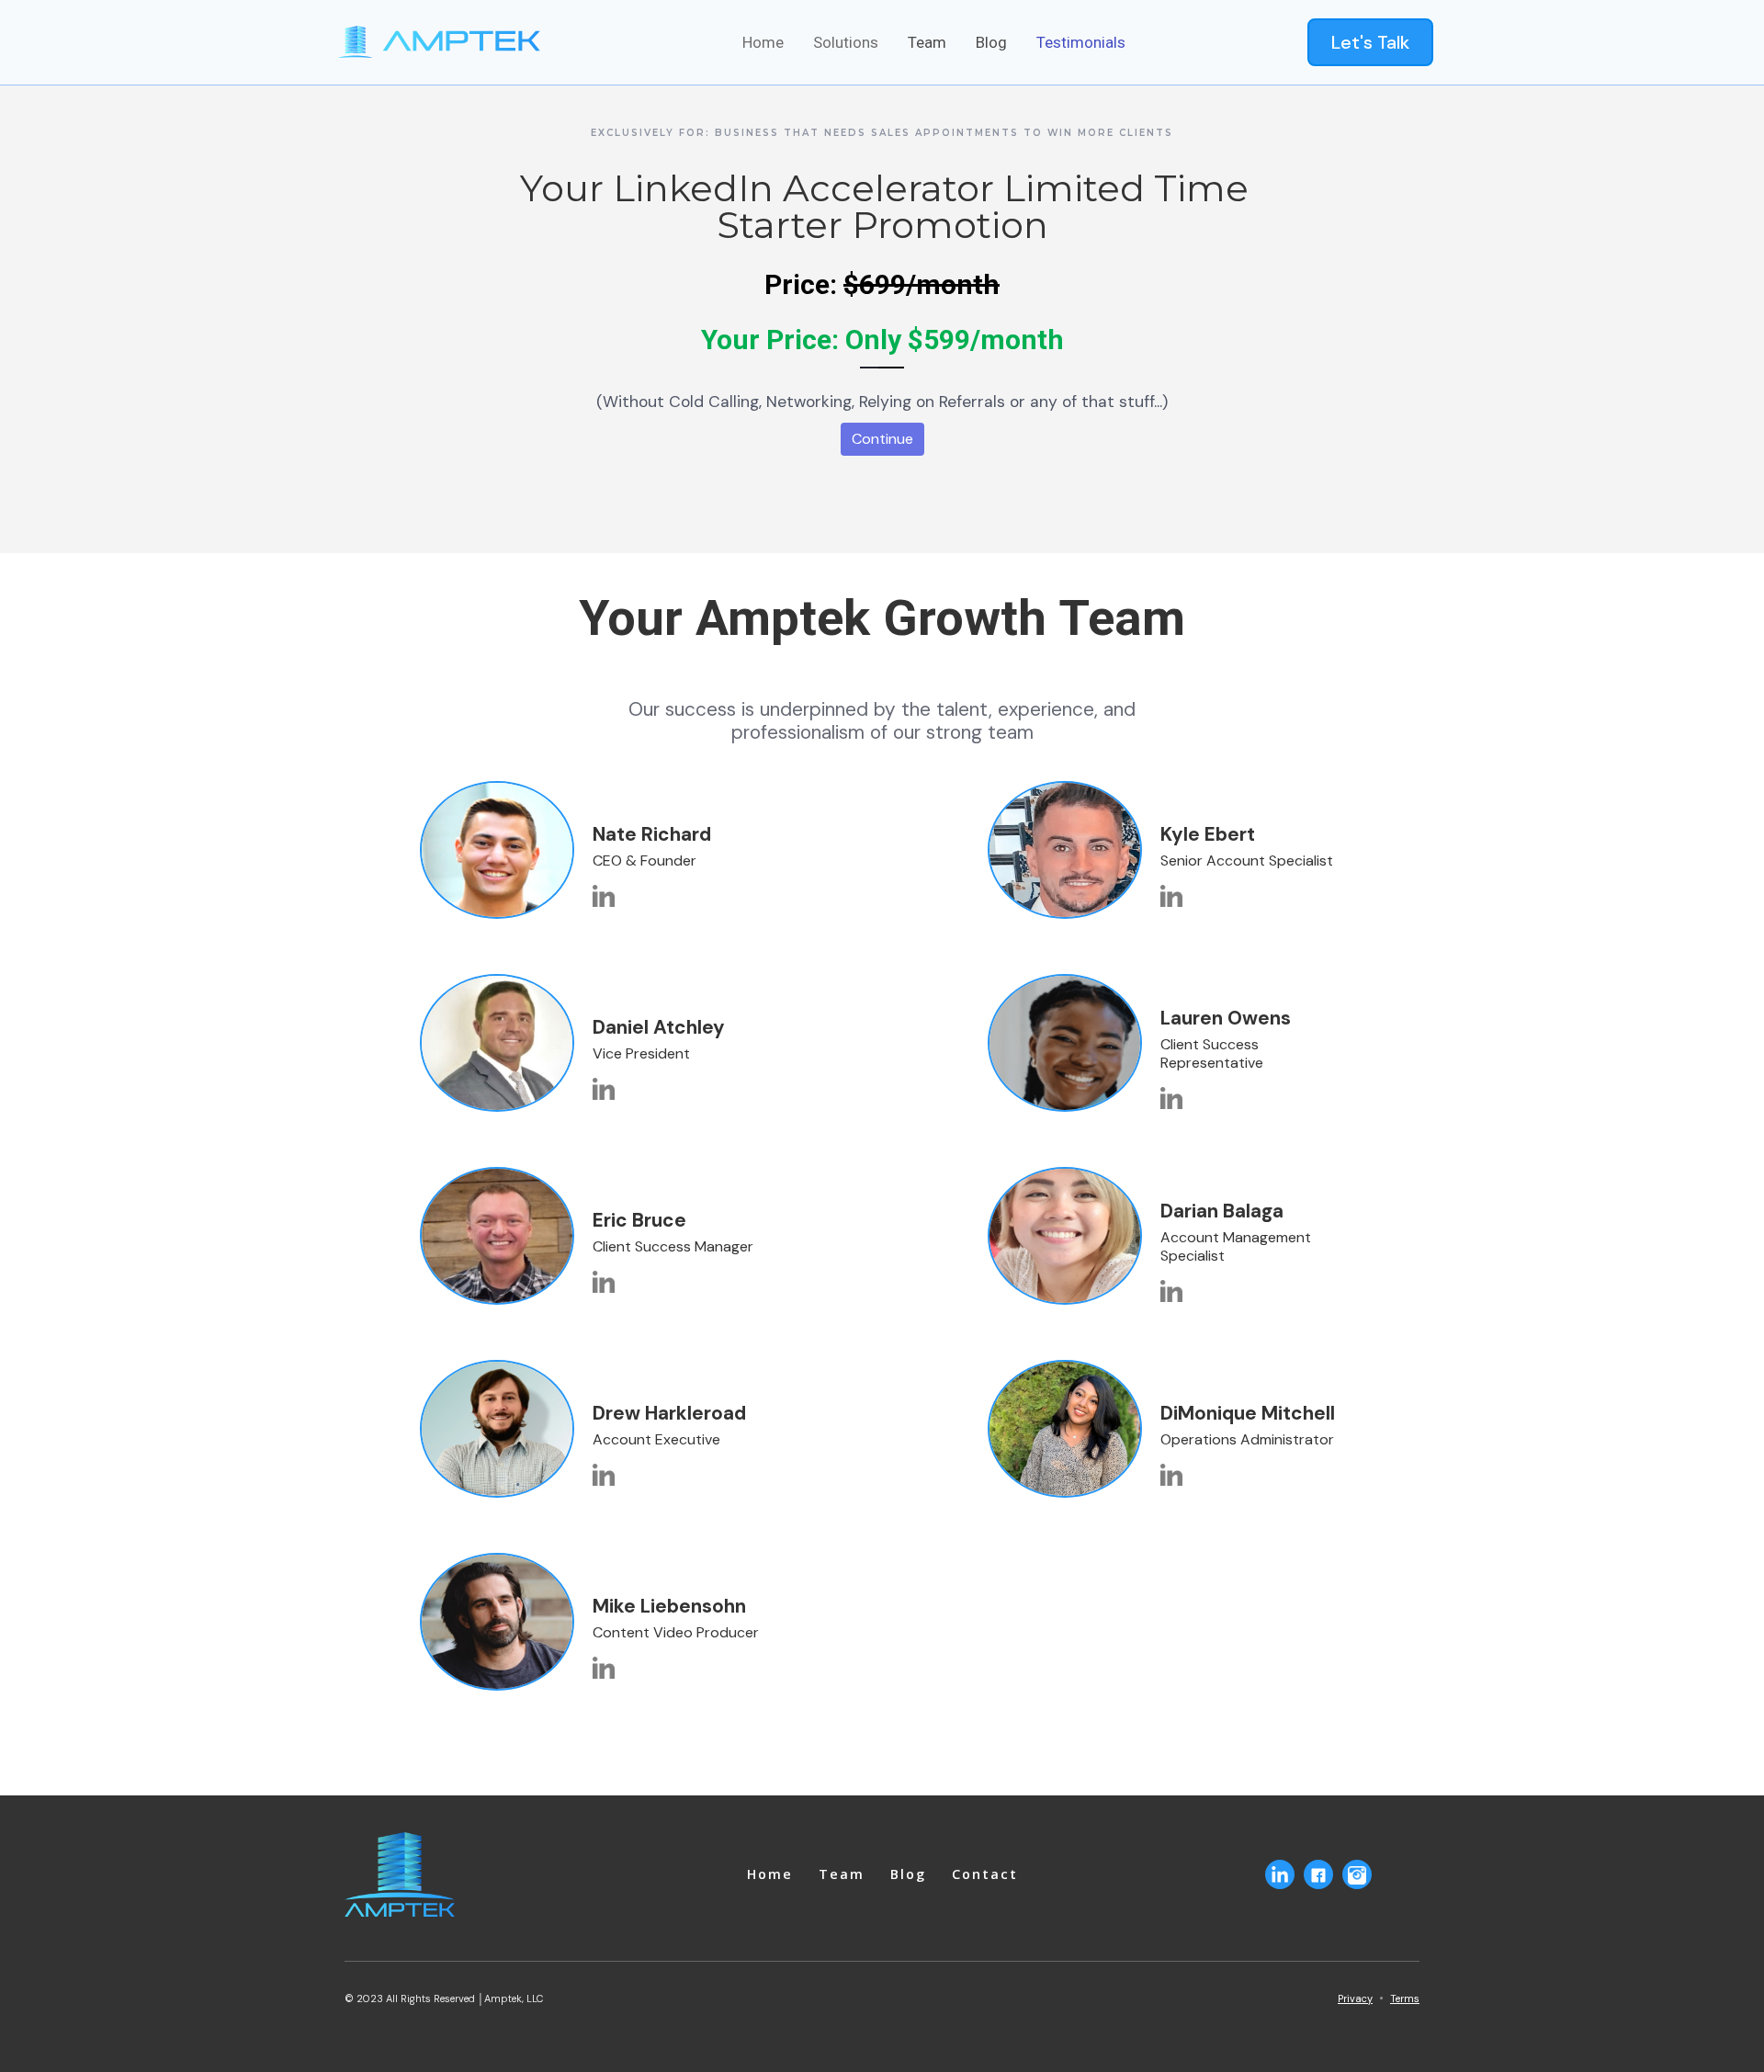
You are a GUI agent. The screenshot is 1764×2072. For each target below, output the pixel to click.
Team (927, 42)
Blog (991, 42)
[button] (763, 42)
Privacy (1355, 1998)
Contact (985, 1874)
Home (763, 42)
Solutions (846, 42)
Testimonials (1081, 42)
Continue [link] (882, 439)
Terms (1405, 1998)
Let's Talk (1370, 42)
